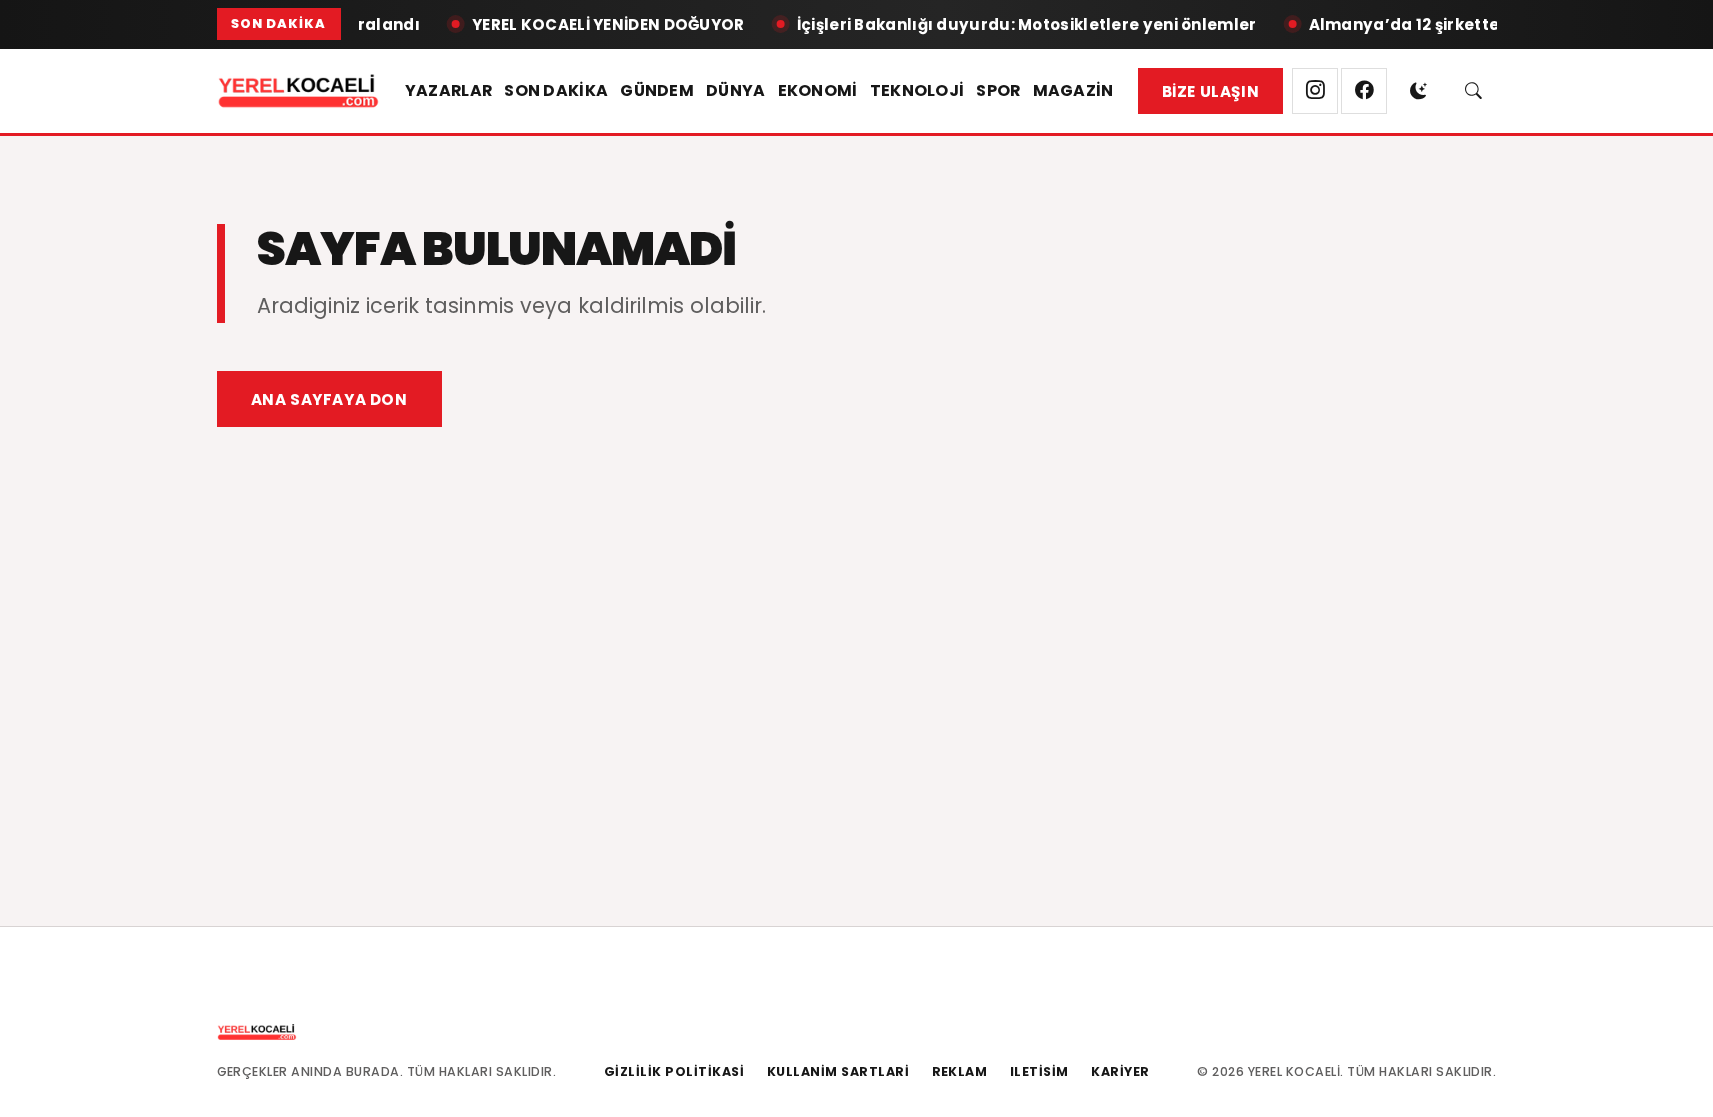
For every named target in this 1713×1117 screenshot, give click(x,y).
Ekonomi (818, 90)
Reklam (960, 1071)
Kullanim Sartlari (838, 1071)
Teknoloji (917, 90)
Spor (998, 90)
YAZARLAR (448, 90)
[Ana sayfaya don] (299, 91)
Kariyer (1120, 1071)
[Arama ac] (1474, 91)
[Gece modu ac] (1419, 91)
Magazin (1073, 90)
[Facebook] (1364, 91)
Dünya (735, 90)
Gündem (657, 90)
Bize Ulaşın (1211, 91)
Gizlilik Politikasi (674, 1071)
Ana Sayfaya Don (329, 399)
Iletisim (1039, 1071)
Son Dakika (556, 90)
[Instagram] (1315, 91)
